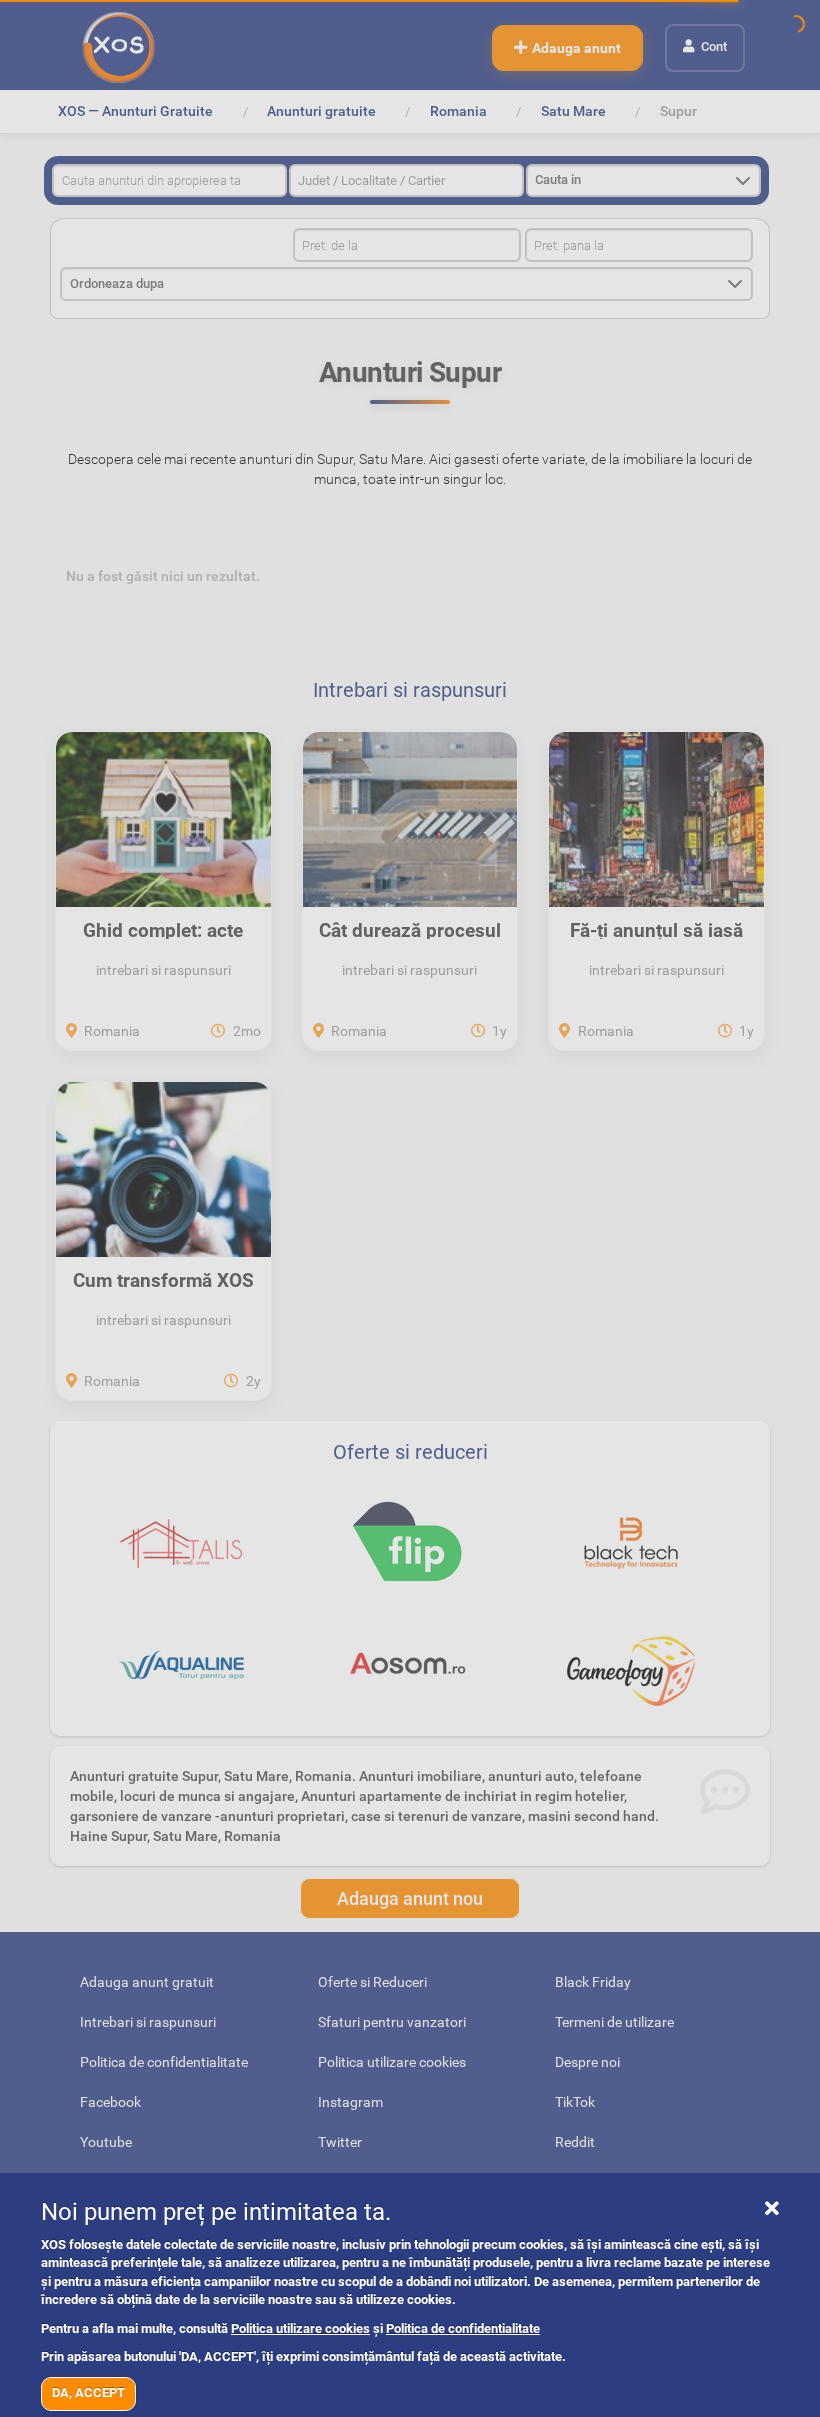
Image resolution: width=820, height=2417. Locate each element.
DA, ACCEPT (88, 2392)
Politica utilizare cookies (300, 2328)
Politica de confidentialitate (463, 2328)
